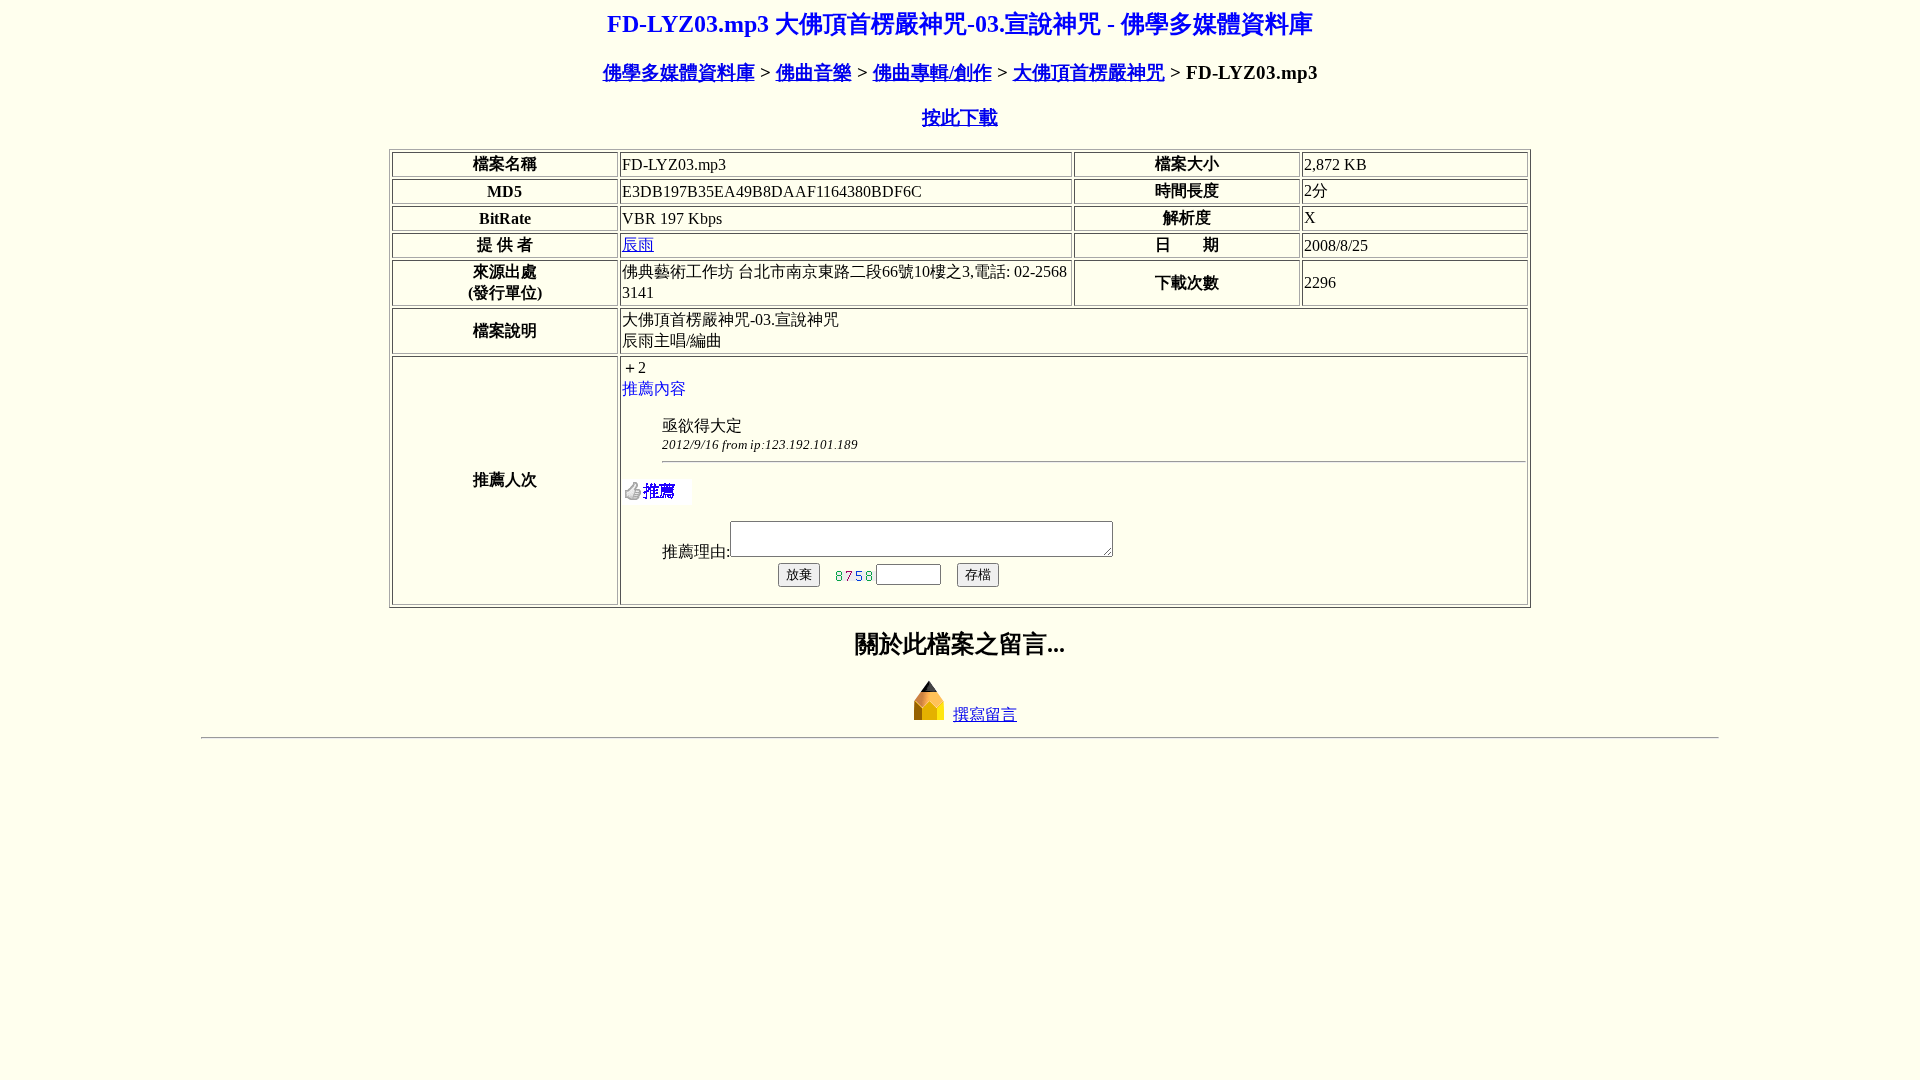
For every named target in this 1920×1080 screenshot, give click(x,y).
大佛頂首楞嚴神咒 (1089, 72)
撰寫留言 (985, 714)
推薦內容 (654, 388)
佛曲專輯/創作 (932, 72)
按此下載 (960, 117)
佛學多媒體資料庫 (679, 72)
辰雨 (638, 244)
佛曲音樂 (814, 72)
